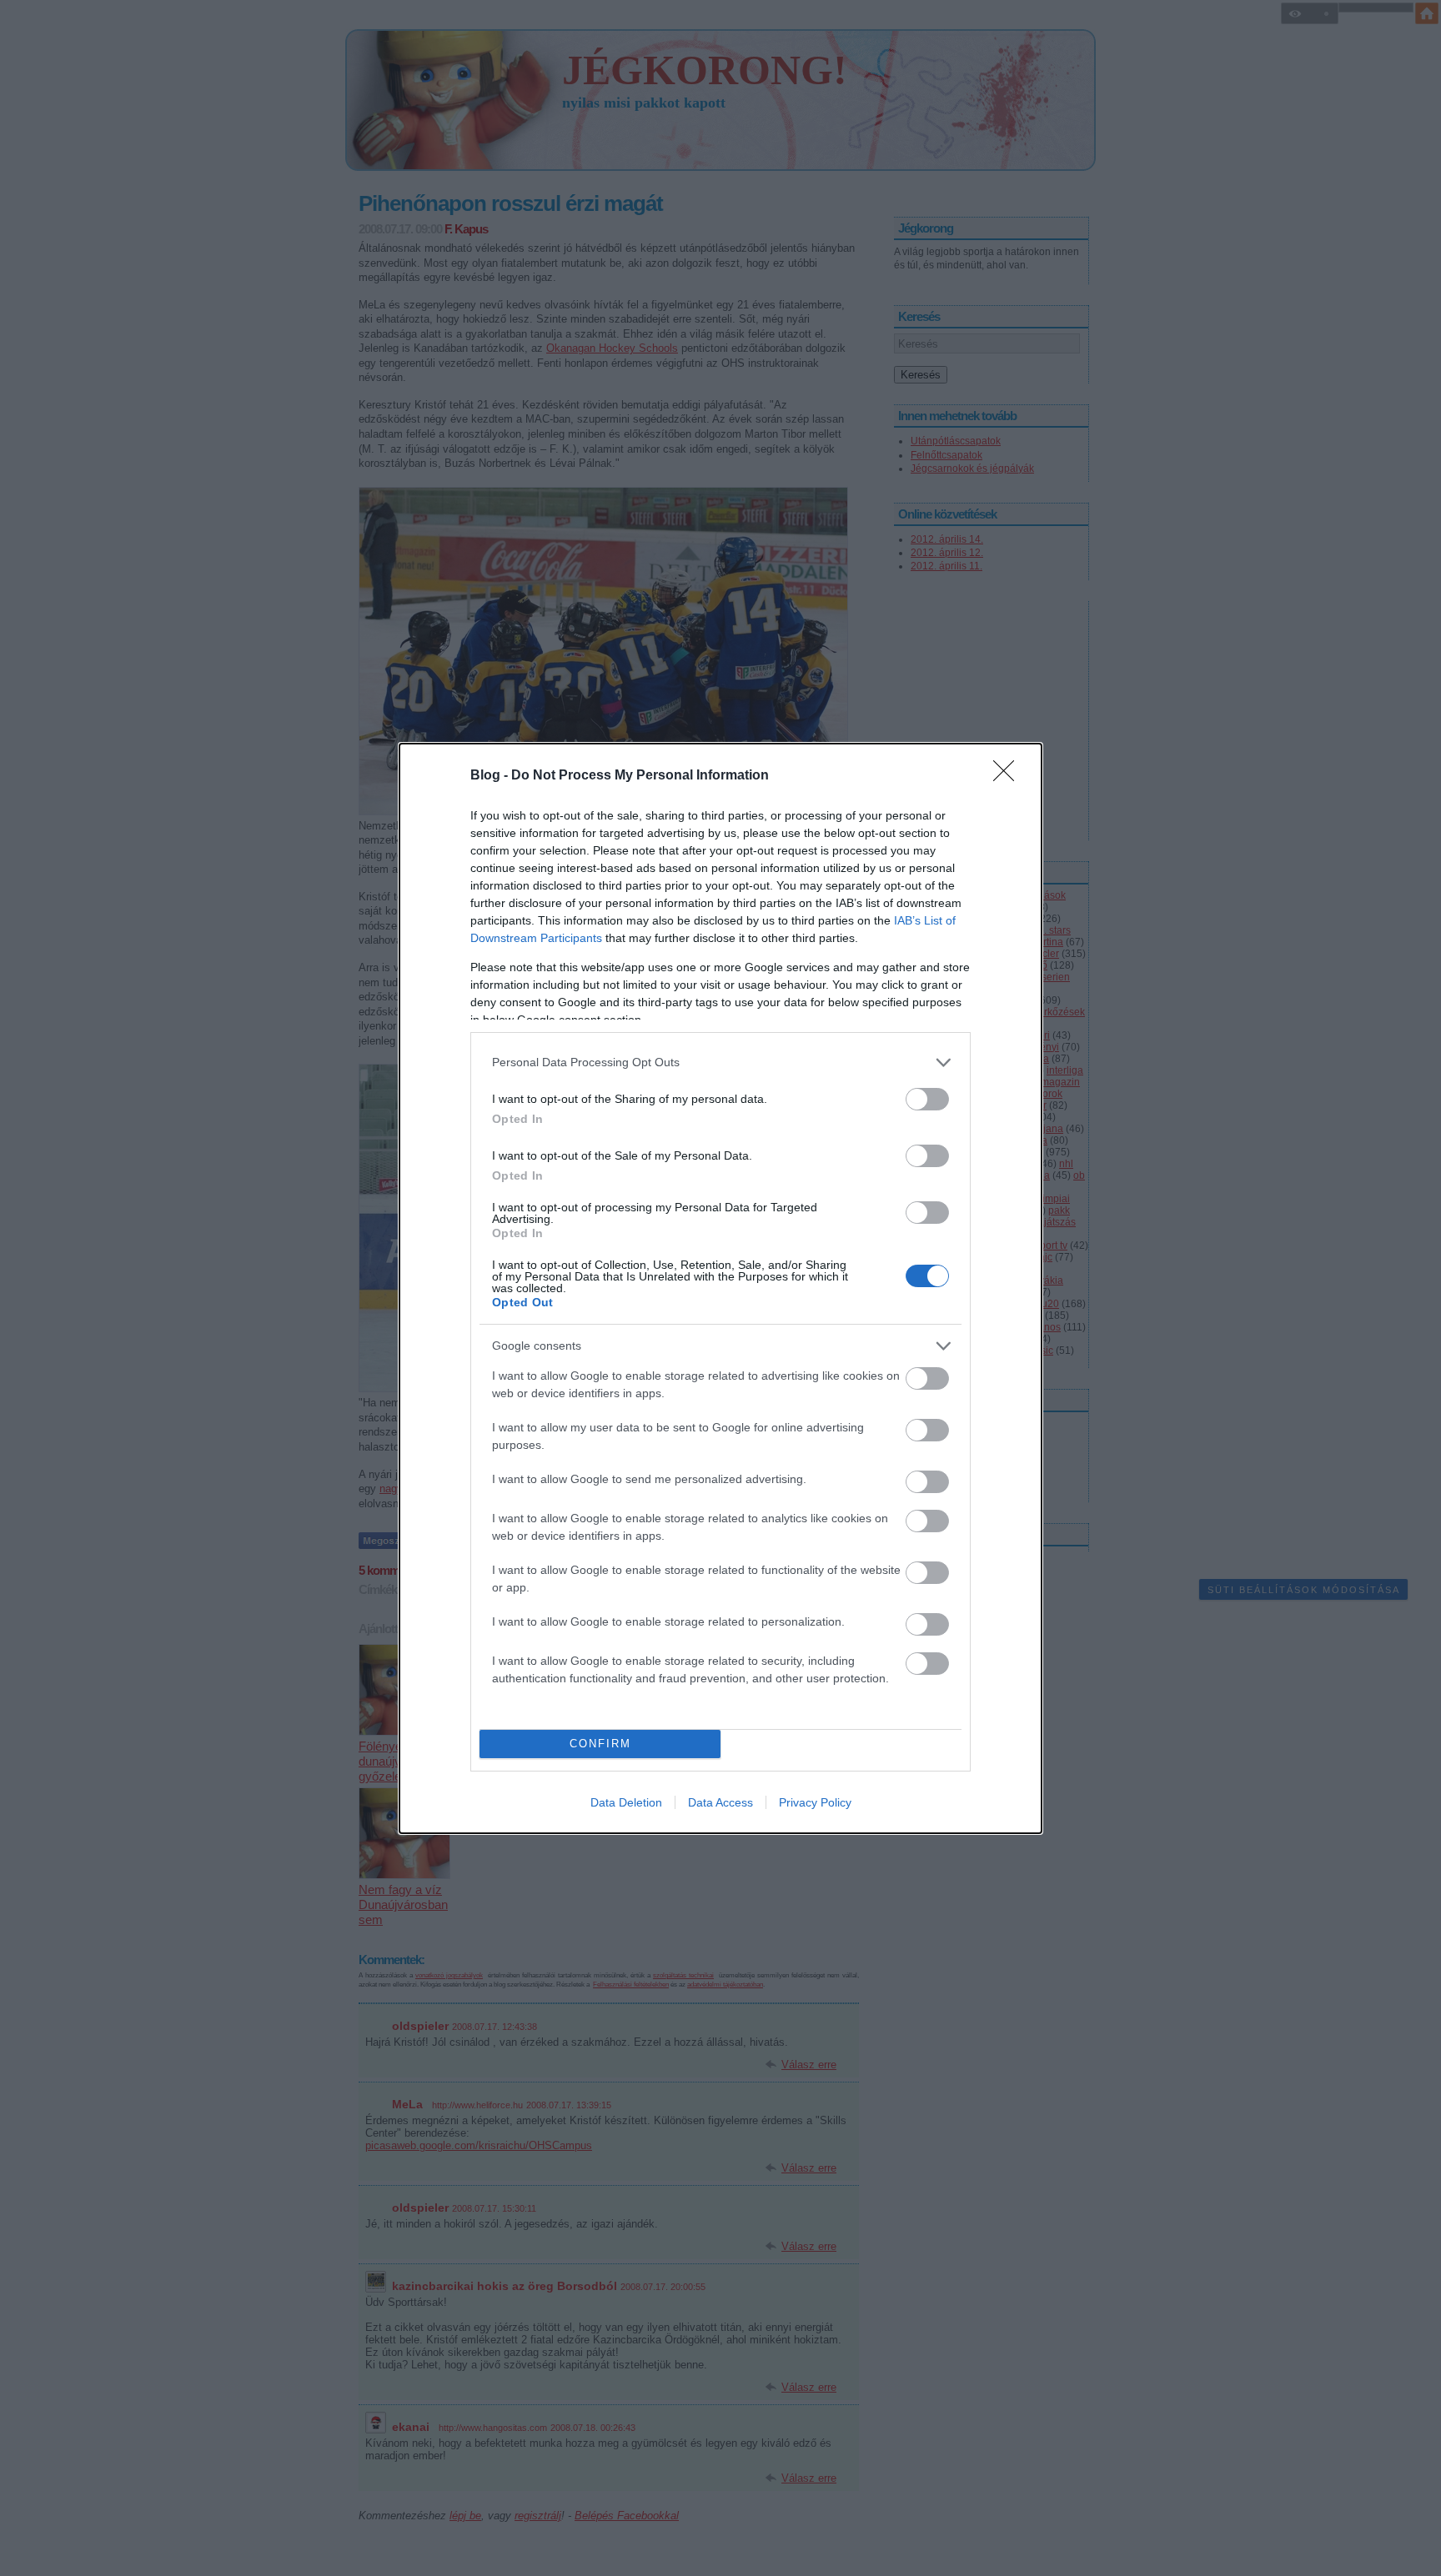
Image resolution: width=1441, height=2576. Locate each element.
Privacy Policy (815, 1802)
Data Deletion (626, 1802)
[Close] (1009, 776)
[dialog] (720, 1288)
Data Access (720, 1802)
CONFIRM (600, 1744)
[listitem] (720, 1062)
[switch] (927, 1099)
